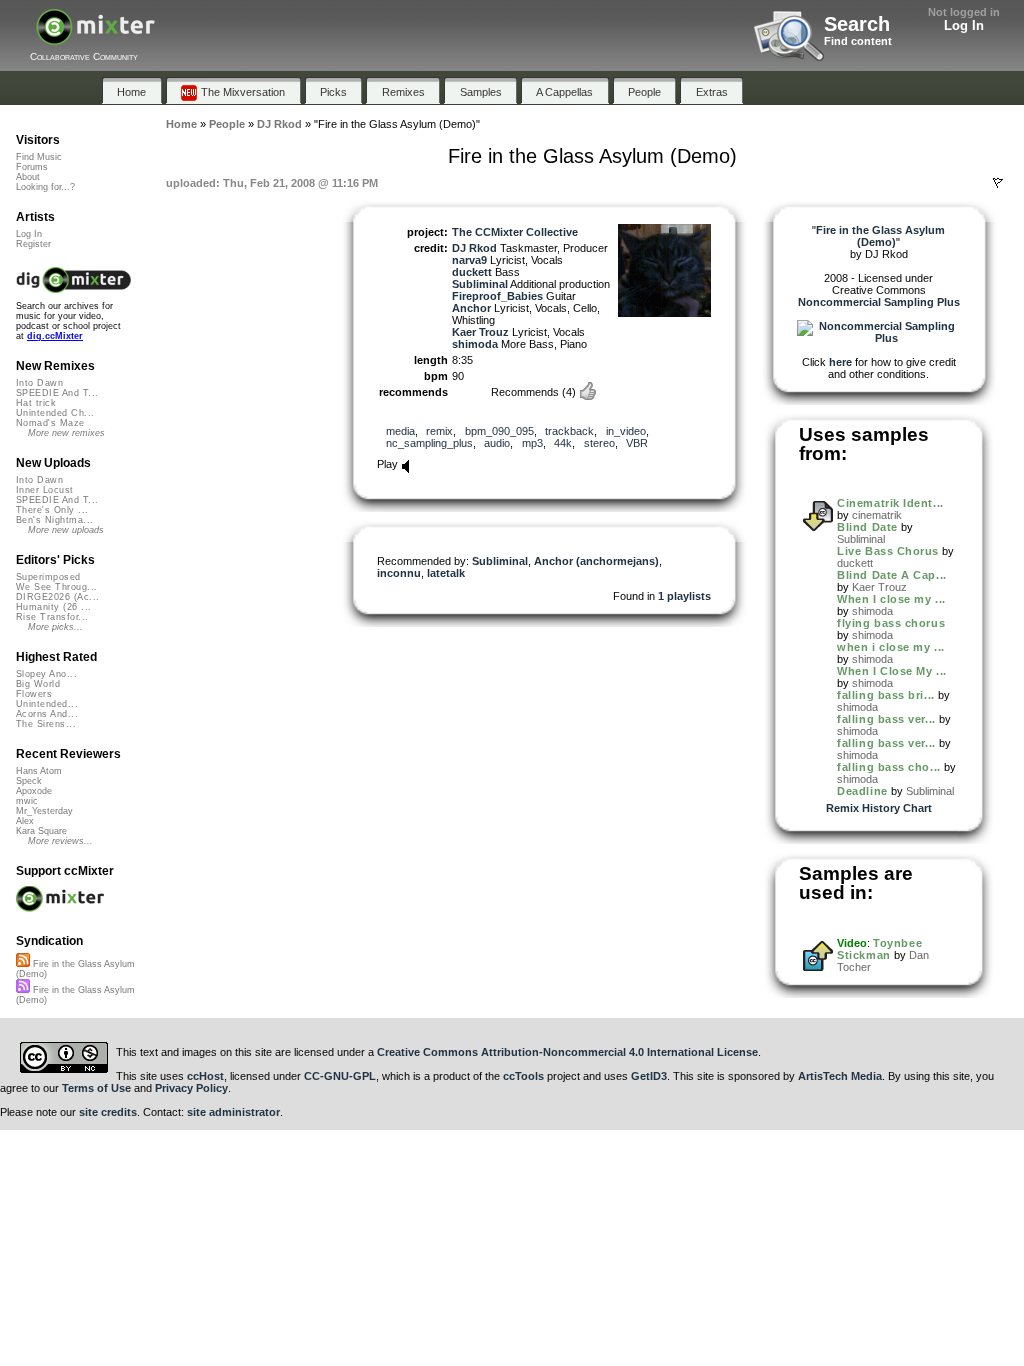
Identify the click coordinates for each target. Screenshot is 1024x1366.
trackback (569, 431)
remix (439, 431)
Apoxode (34, 791)
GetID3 (649, 1076)
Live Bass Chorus (888, 551)
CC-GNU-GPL (340, 1076)
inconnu (399, 573)
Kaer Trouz (480, 332)
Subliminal (480, 284)
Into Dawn (39, 383)
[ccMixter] (95, 37)
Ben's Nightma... (54, 520)
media (400, 431)
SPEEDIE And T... (57, 393)
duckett (472, 272)
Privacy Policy (191, 1088)
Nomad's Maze (50, 423)
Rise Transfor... (52, 617)
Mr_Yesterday (44, 811)
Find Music (39, 157)
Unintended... (47, 704)
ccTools (523, 1076)
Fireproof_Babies (497, 296)
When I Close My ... (891, 671)
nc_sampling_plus (429, 443)
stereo (599, 443)
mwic (27, 801)
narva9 (469, 260)
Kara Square (41, 831)
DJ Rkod (474, 248)
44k (563, 443)
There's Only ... (52, 510)
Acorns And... (47, 714)
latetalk (446, 573)
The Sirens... (46, 724)
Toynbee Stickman (879, 949)
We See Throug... (56, 587)
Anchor (471, 308)
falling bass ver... (886, 719)
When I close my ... (891, 599)
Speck (29, 781)
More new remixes (66, 433)
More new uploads (66, 530)
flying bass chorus (891, 623)
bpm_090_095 (499, 431)
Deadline (862, 791)
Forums (32, 167)
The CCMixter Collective (515, 232)
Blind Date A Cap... (891, 575)
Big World (38, 684)
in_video (626, 431)
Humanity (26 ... (53, 607)
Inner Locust (45, 490)
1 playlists (684, 596)
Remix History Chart (879, 808)
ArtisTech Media (840, 1076)
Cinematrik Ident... (890, 503)
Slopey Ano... (46, 674)
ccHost (205, 1076)
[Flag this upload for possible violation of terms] (998, 183)
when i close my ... (890, 647)
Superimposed (48, 577)
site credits (108, 1112)
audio (497, 443)
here (840, 362)
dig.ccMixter (55, 336)
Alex (25, 821)
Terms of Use (96, 1088)
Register (33, 244)
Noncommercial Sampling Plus (879, 302)
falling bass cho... (888, 767)
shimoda (475, 344)
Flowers (34, 694)
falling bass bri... (885, 695)
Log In (964, 25)
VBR (637, 443)
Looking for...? (45, 187)
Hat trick (36, 403)
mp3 (532, 443)
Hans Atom (39, 771)
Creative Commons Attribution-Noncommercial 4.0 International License (567, 1052)
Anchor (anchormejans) (596, 561)
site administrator (233, 1112)
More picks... (55, 627)
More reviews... (60, 841)
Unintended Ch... (55, 413)
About (28, 177)
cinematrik (877, 515)
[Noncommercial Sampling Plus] (879, 338)
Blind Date (867, 527)
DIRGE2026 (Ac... (57, 597)
